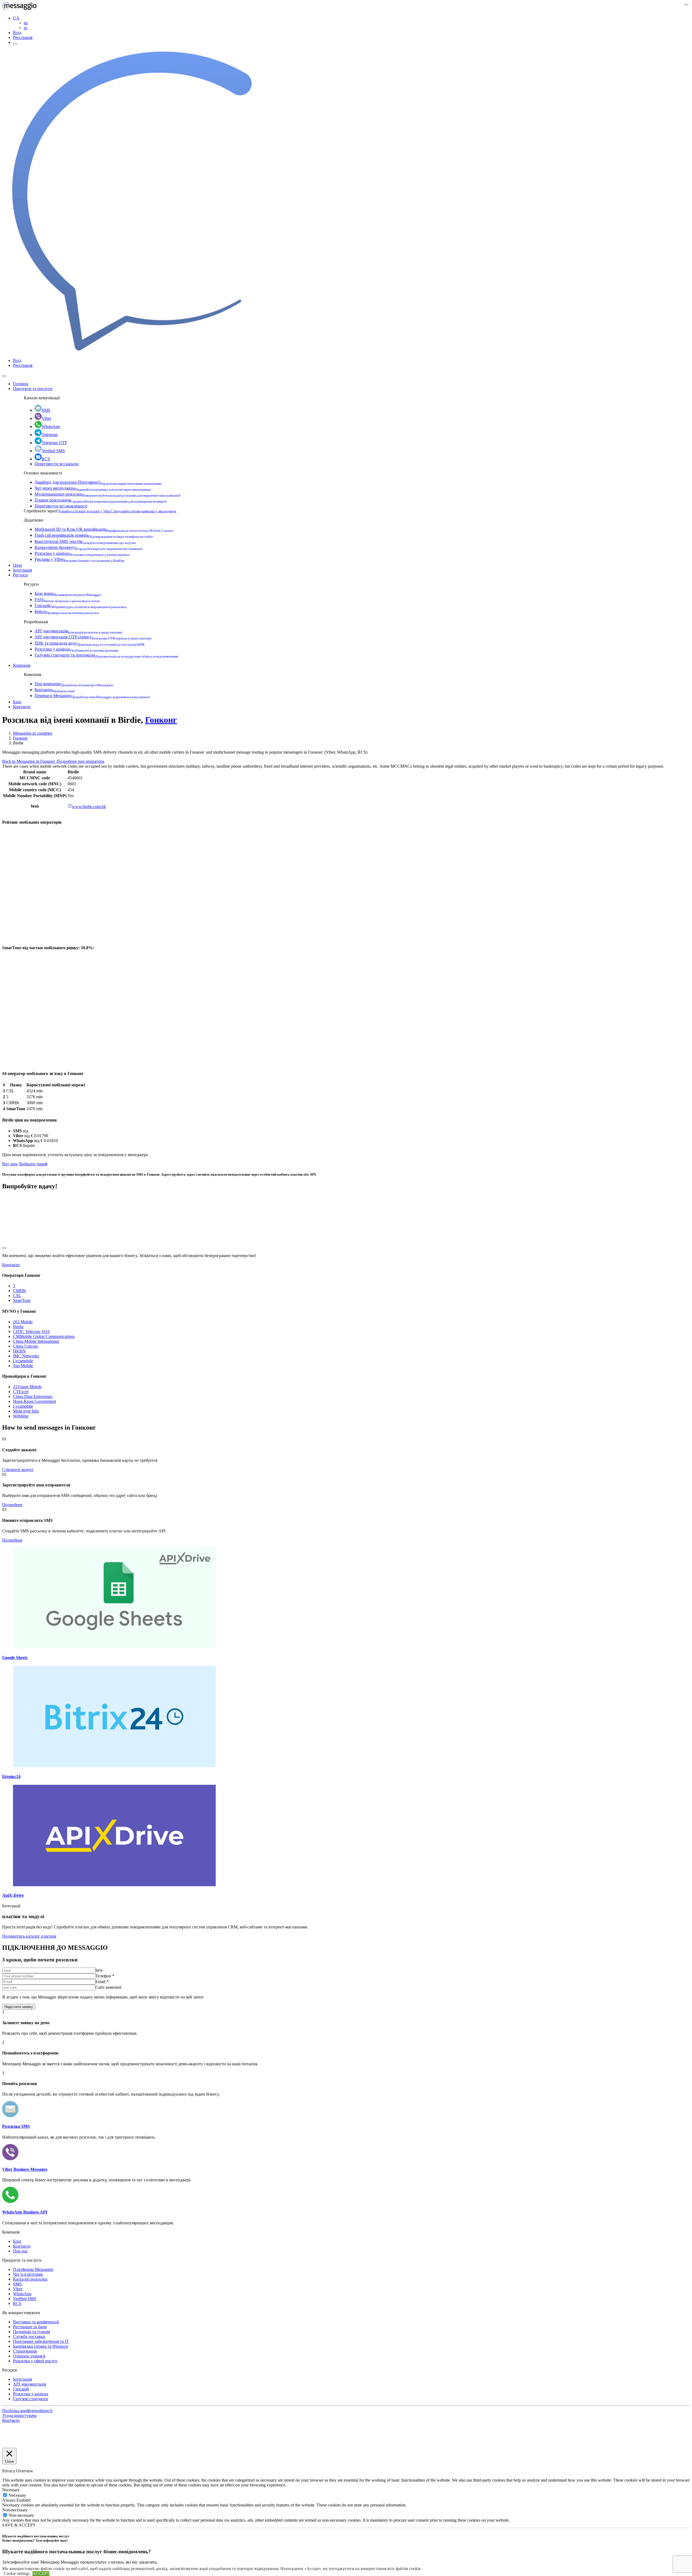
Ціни (18, 565)
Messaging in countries (33, 733)
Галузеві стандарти (31, 2399)
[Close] (4, 376)
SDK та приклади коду (90, 643)
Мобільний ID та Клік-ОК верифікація (104, 529)
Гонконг (161, 720)
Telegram (50, 435)
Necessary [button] (11, 2490)
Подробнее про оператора (80, 761)
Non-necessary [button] (15, 2510)
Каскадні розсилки (30, 2279)
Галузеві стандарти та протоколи (106, 655)
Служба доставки (29, 2336)
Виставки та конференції (36, 2322)
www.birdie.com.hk (89, 807)
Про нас (20, 2251)
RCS (46, 459)
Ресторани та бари (30, 2327)
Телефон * (105, 1976)
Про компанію (74, 684)
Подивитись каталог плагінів (29, 1936)
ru (26, 28)
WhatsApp (51, 426)
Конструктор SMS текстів (85, 541)
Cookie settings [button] (17, 2573)
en (26, 23)
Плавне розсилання (101, 500)
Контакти (55, 690)
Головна (21, 384)
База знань (68, 593)
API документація (79, 631)
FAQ (67, 600)
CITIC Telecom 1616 (31, 1332)
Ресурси (20, 575)
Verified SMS (53, 451)
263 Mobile (23, 1322)
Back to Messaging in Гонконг (29, 761)
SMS (46, 410)
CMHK (20, 1291)
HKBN (19, 1351)
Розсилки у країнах (82, 553)
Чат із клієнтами (28, 2274)
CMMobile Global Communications (44, 1336)
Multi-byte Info (26, 1411)
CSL (17, 1296)
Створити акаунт (18, 1470)
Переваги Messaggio (92, 696)
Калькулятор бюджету (89, 547)
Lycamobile (23, 1361)
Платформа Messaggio (33, 2269)
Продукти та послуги (33, 389)
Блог (17, 702)
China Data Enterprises (33, 1396)
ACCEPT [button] (41, 2573)
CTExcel (21, 1392)
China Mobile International (36, 1341)
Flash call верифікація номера (94, 535)
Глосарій (81, 606)
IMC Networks (26, 1356)
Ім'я (99, 1970)
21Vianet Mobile (27, 1387)
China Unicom (26, 1346)
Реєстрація (23, 37)
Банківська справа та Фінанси (41, 2346)
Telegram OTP (54, 443)
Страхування (25, 2351)
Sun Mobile (23, 1366)
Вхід (17, 33)
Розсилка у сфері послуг (35, 2361)
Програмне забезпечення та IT (41, 2341)
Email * (102, 1982)
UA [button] (16, 18)
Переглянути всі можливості (61, 506)
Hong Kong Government (34, 1401)
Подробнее (12, 1505)
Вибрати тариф (33, 1164)
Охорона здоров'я (29, 2356)
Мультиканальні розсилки (107, 494)
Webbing (21, 1416)
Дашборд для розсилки (98, 482)
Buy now (10, 1164)
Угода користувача (19, 2415)
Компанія (22, 665)
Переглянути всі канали (57, 464)
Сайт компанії (108, 1987)
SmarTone (22, 1300)
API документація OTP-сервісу (93, 637)
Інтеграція (22, 570)
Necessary (17, 2495)
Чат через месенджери (93, 488)
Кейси (67, 611)
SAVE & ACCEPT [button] (19, 2525)
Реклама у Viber (80, 559)
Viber (46, 418)
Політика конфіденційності (27, 2411)
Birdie (18, 1327)
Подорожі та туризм (31, 2332)
